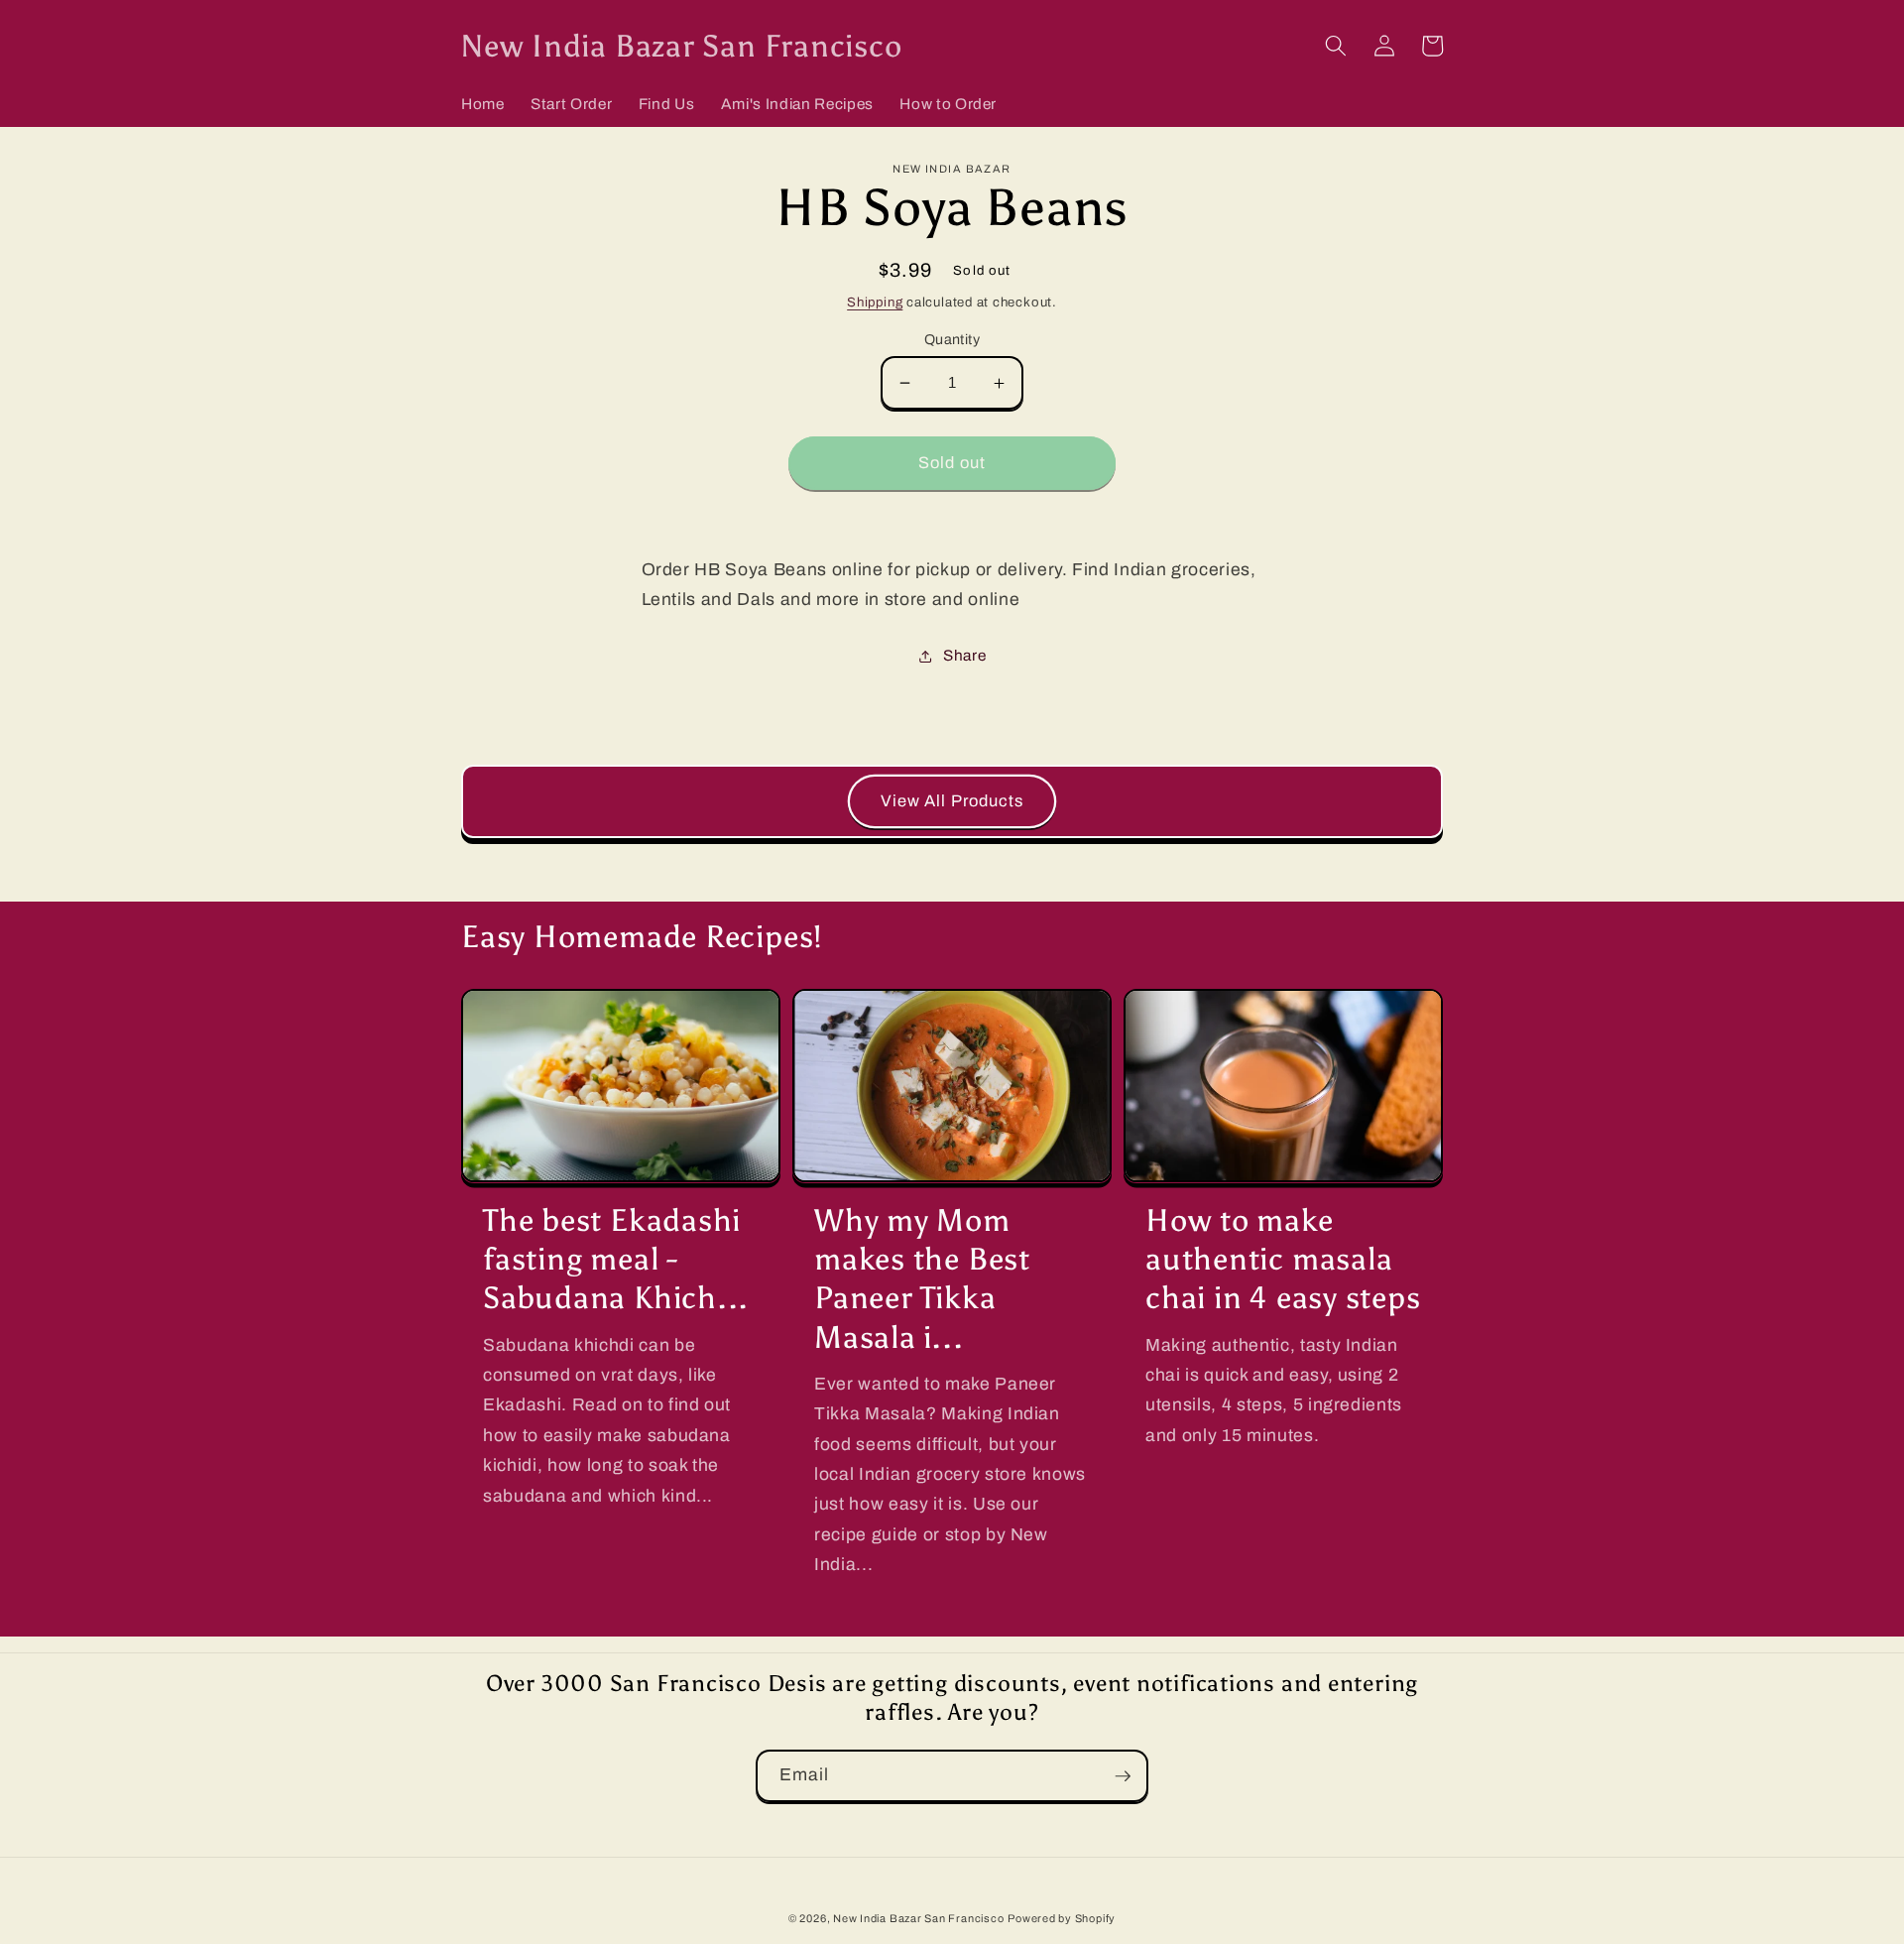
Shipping (875, 302)
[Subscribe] (1123, 1776)
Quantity (952, 339)
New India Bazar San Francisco (918, 1918)
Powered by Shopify (1062, 1918)
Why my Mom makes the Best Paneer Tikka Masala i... (922, 1278)
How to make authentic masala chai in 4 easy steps (1283, 1259)
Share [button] (964, 655)
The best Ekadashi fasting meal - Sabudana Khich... (616, 1259)
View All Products (952, 801)
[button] (1336, 46)
